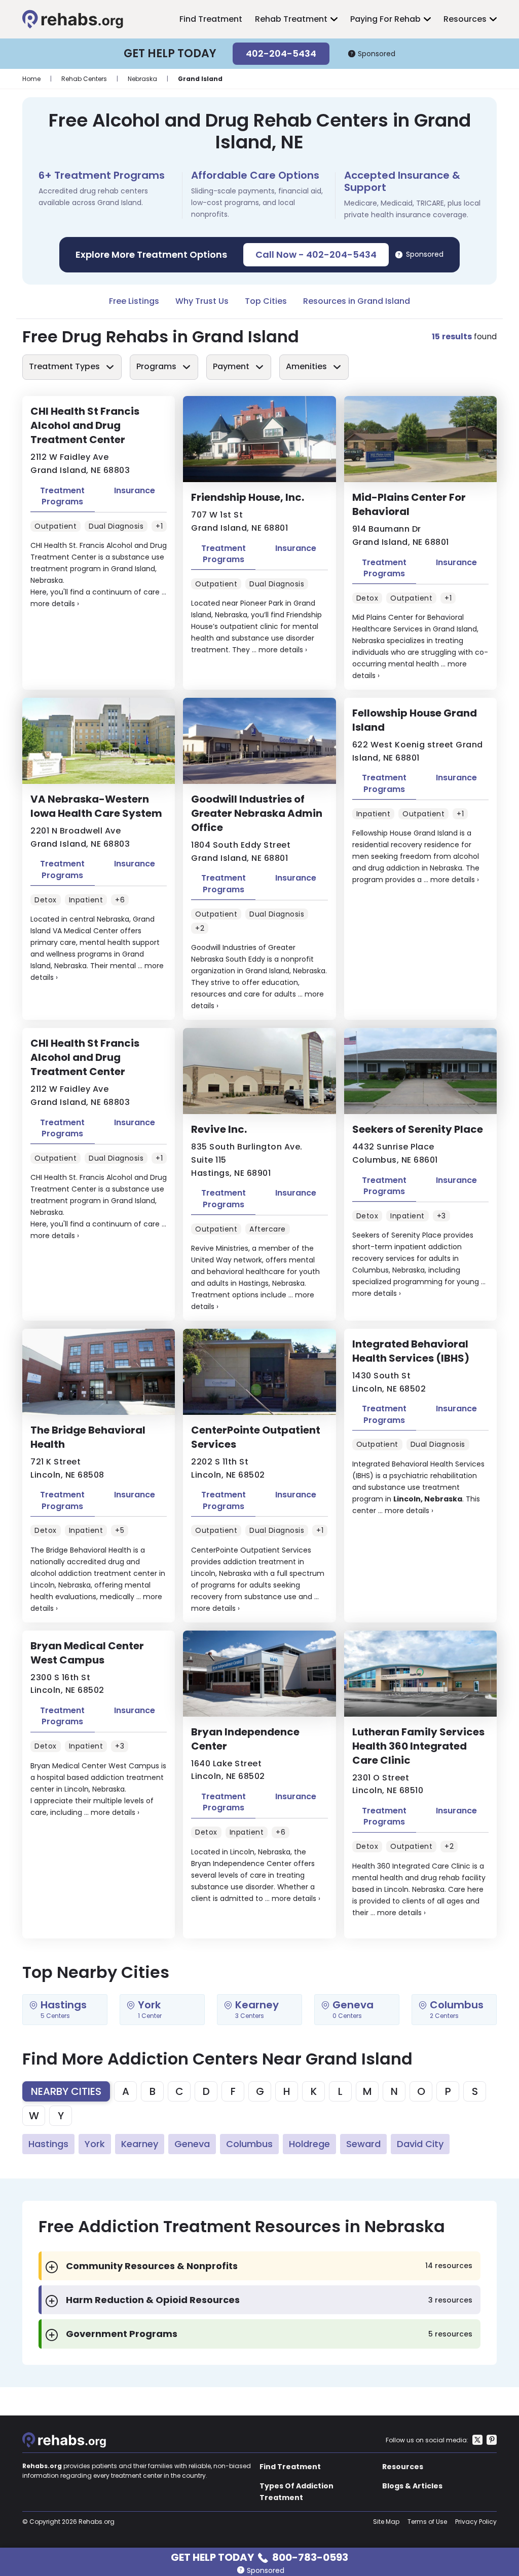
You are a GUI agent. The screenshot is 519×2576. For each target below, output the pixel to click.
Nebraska (142, 79)
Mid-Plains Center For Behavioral (409, 504)
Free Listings (134, 301)
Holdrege (309, 2144)
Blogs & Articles (412, 2486)
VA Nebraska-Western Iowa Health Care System (96, 806)
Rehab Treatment (291, 19)
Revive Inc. (219, 1129)
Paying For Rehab (385, 19)
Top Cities (266, 301)
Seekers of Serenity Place (418, 1129)
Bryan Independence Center (245, 1739)
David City (420, 2144)
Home (31, 79)
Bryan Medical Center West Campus (87, 1653)
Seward (363, 2144)
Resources (465, 19)
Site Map (386, 2522)
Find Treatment (211, 19)
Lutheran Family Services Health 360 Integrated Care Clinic (418, 1746)
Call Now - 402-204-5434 (316, 254)
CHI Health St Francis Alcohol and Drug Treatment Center (85, 425)
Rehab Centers (84, 79)
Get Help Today (259, 2557)
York (95, 2144)
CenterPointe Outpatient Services (256, 1437)
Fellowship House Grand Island (415, 720)
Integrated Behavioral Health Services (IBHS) (411, 1351)
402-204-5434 (281, 53)
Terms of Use (427, 2522)
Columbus (249, 2144)
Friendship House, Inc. (248, 497)
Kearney (140, 2144)
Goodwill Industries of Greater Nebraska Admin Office (257, 813)
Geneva (192, 2144)
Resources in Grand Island (357, 301)
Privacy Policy (476, 2522)
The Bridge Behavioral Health (88, 1437)
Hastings (48, 2144)
